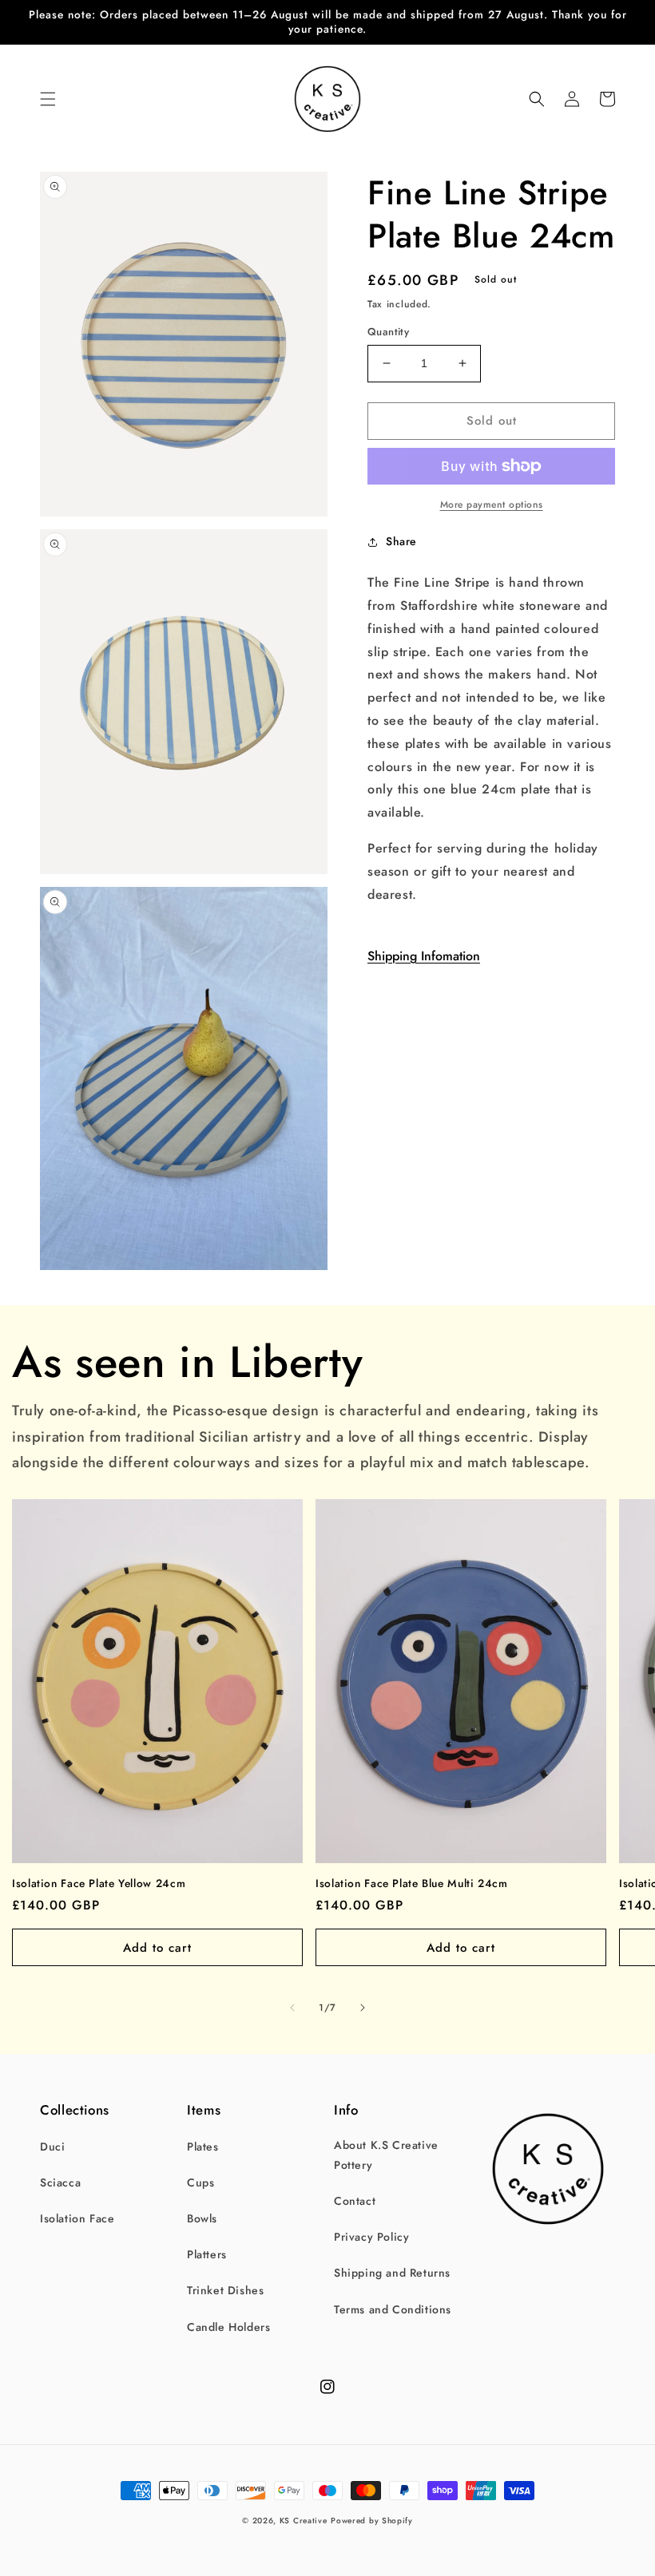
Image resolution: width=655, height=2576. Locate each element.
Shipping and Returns (392, 2273)
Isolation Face (77, 2218)
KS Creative (304, 2521)
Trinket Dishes (225, 2290)
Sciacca (60, 2182)
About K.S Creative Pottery (386, 2155)
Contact (355, 2201)
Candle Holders (228, 2327)
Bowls (202, 2218)
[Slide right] (363, 2008)
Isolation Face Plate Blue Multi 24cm (412, 1884)
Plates (203, 2147)
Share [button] (401, 541)
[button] (48, 99)
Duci (52, 2147)
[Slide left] (292, 2008)
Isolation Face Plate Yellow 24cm (99, 1884)
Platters (207, 2254)
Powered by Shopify (372, 2521)
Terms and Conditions (393, 2309)
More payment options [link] (492, 505)
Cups (200, 2182)
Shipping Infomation (424, 956)
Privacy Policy (371, 2237)
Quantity (388, 332)
